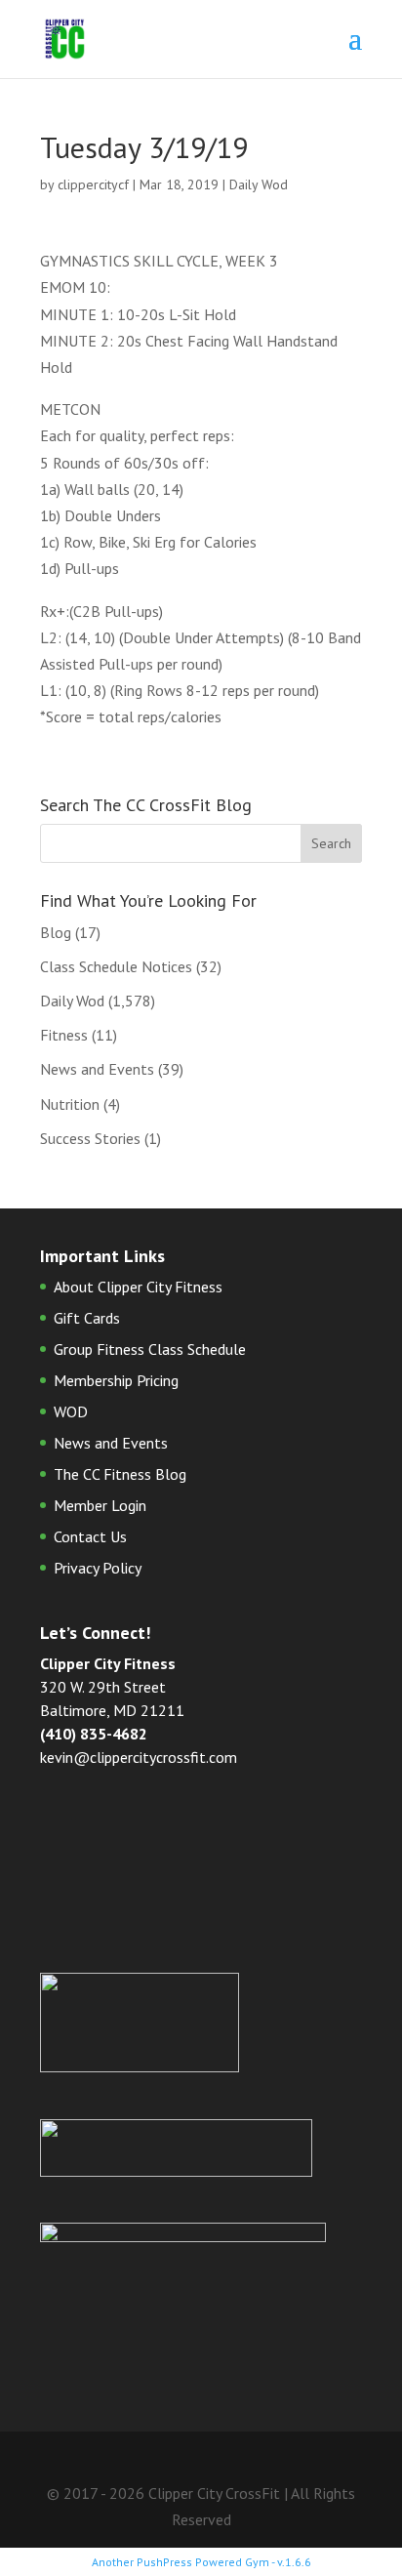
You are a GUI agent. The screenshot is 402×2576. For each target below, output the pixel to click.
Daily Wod (259, 184)
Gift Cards (87, 1318)
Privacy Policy (98, 1568)
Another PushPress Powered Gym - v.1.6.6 (201, 2562)
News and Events (97, 1069)
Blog (56, 932)
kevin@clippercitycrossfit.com (139, 1757)
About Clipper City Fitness (138, 1287)
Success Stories (90, 1138)
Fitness (64, 1035)
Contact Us (90, 1536)
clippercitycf (93, 184)
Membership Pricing (116, 1380)
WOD (71, 1411)
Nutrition (70, 1104)
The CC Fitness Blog (120, 1474)
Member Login (100, 1505)
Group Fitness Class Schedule (150, 1349)
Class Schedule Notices (116, 966)
